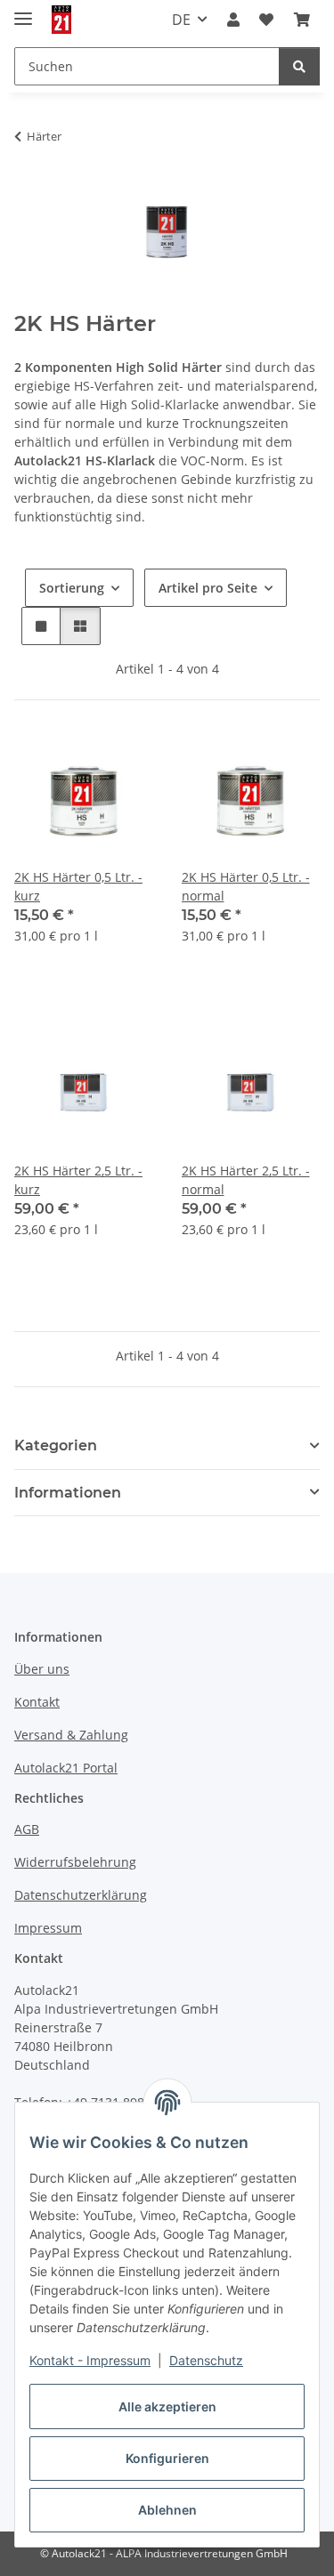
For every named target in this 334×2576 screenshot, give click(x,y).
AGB (27, 1829)
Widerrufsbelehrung (75, 1862)
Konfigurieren (167, 2458)
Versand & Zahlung (71, 1735)
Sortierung (72, 588)
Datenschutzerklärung (81, 1895)
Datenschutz (206, 2360)
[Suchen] (299, 66)
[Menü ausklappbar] (23, 11)
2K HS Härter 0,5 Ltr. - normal (246, 886)
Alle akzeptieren (167, 2406)
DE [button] (181, 20)
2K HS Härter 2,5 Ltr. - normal (246, 1180)
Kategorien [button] (56, 1445)
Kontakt (37, 1702)
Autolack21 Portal (66, 1768)
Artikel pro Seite (208, 588)
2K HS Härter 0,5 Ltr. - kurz (78, 886)
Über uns (42, 1669)
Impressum (48, 1928)
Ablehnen (167, 2510)
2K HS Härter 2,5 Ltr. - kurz (78, 1180)
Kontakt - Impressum (90, 2360)
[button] (233, 20)
